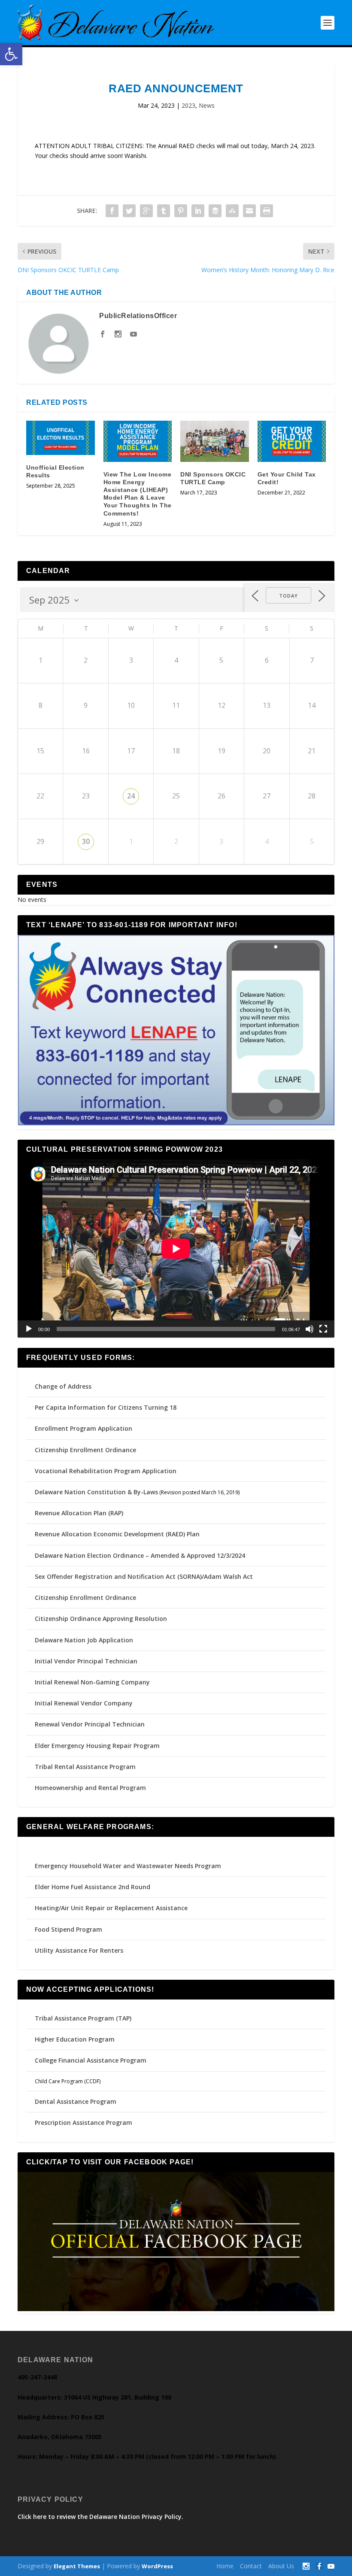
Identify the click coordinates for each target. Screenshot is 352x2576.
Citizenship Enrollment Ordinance (85, 1450)
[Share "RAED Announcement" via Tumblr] (164, 211)
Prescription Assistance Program (83, 2122)
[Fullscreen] (323, 1329)
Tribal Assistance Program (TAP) (83, 2018)
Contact (251, 2566)
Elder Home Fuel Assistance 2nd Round (93, 1887)
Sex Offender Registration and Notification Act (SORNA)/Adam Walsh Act (144, 1576)
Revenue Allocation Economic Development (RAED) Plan (117, 1534)
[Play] (29, 1329)
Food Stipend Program (68, 1929)
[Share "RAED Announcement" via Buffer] (215, 211)
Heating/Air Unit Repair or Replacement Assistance (111, 1908)
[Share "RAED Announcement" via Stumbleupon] (232, 211)
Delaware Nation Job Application (84, 1640)
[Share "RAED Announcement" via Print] (267, 211)
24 (131, 796)
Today (288, 596)
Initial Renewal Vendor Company (84, 1703)
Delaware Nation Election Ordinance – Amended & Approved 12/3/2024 (140, 1555)
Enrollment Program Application (83, 1428)
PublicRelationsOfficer (138, 316)
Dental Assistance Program (76, 2101)
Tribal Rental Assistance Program (86, 1767)
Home (225, 2566)
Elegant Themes (77, 2566)
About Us (281, 2566)
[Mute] (310, 1329)
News (207, 105)
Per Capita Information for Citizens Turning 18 (106, 1407)
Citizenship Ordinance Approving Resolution (101, 1619)
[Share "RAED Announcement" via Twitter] (129, 211)
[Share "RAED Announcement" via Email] (249, 211)
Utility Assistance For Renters (79, 1950)
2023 (188, 105)
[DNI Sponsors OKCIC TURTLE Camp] (215, 441)
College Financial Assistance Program (91, 2060)
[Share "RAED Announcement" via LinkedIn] (198, 211)
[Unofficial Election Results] (61, 438)
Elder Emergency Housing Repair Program (97, 1746)
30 (86, 841)
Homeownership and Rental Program (90, 1788)
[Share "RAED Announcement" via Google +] (146, 211)
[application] (176, 1249)
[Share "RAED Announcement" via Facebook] (112, 211)
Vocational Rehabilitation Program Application (106, 1471)
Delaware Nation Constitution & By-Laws (96, 1492)
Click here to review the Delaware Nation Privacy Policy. (100, 2517)
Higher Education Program (75, 2039)
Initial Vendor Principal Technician (86, 1661)
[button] (11, 54)
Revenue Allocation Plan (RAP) (79, 1513)
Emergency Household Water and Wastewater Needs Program (128, 1866)
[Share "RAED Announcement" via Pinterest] (181, 211)
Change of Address (63, 1386)
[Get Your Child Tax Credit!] (292, 441)
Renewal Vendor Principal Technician (90, 1724)
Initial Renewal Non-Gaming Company (92, 1682)
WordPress (157, 2566)
